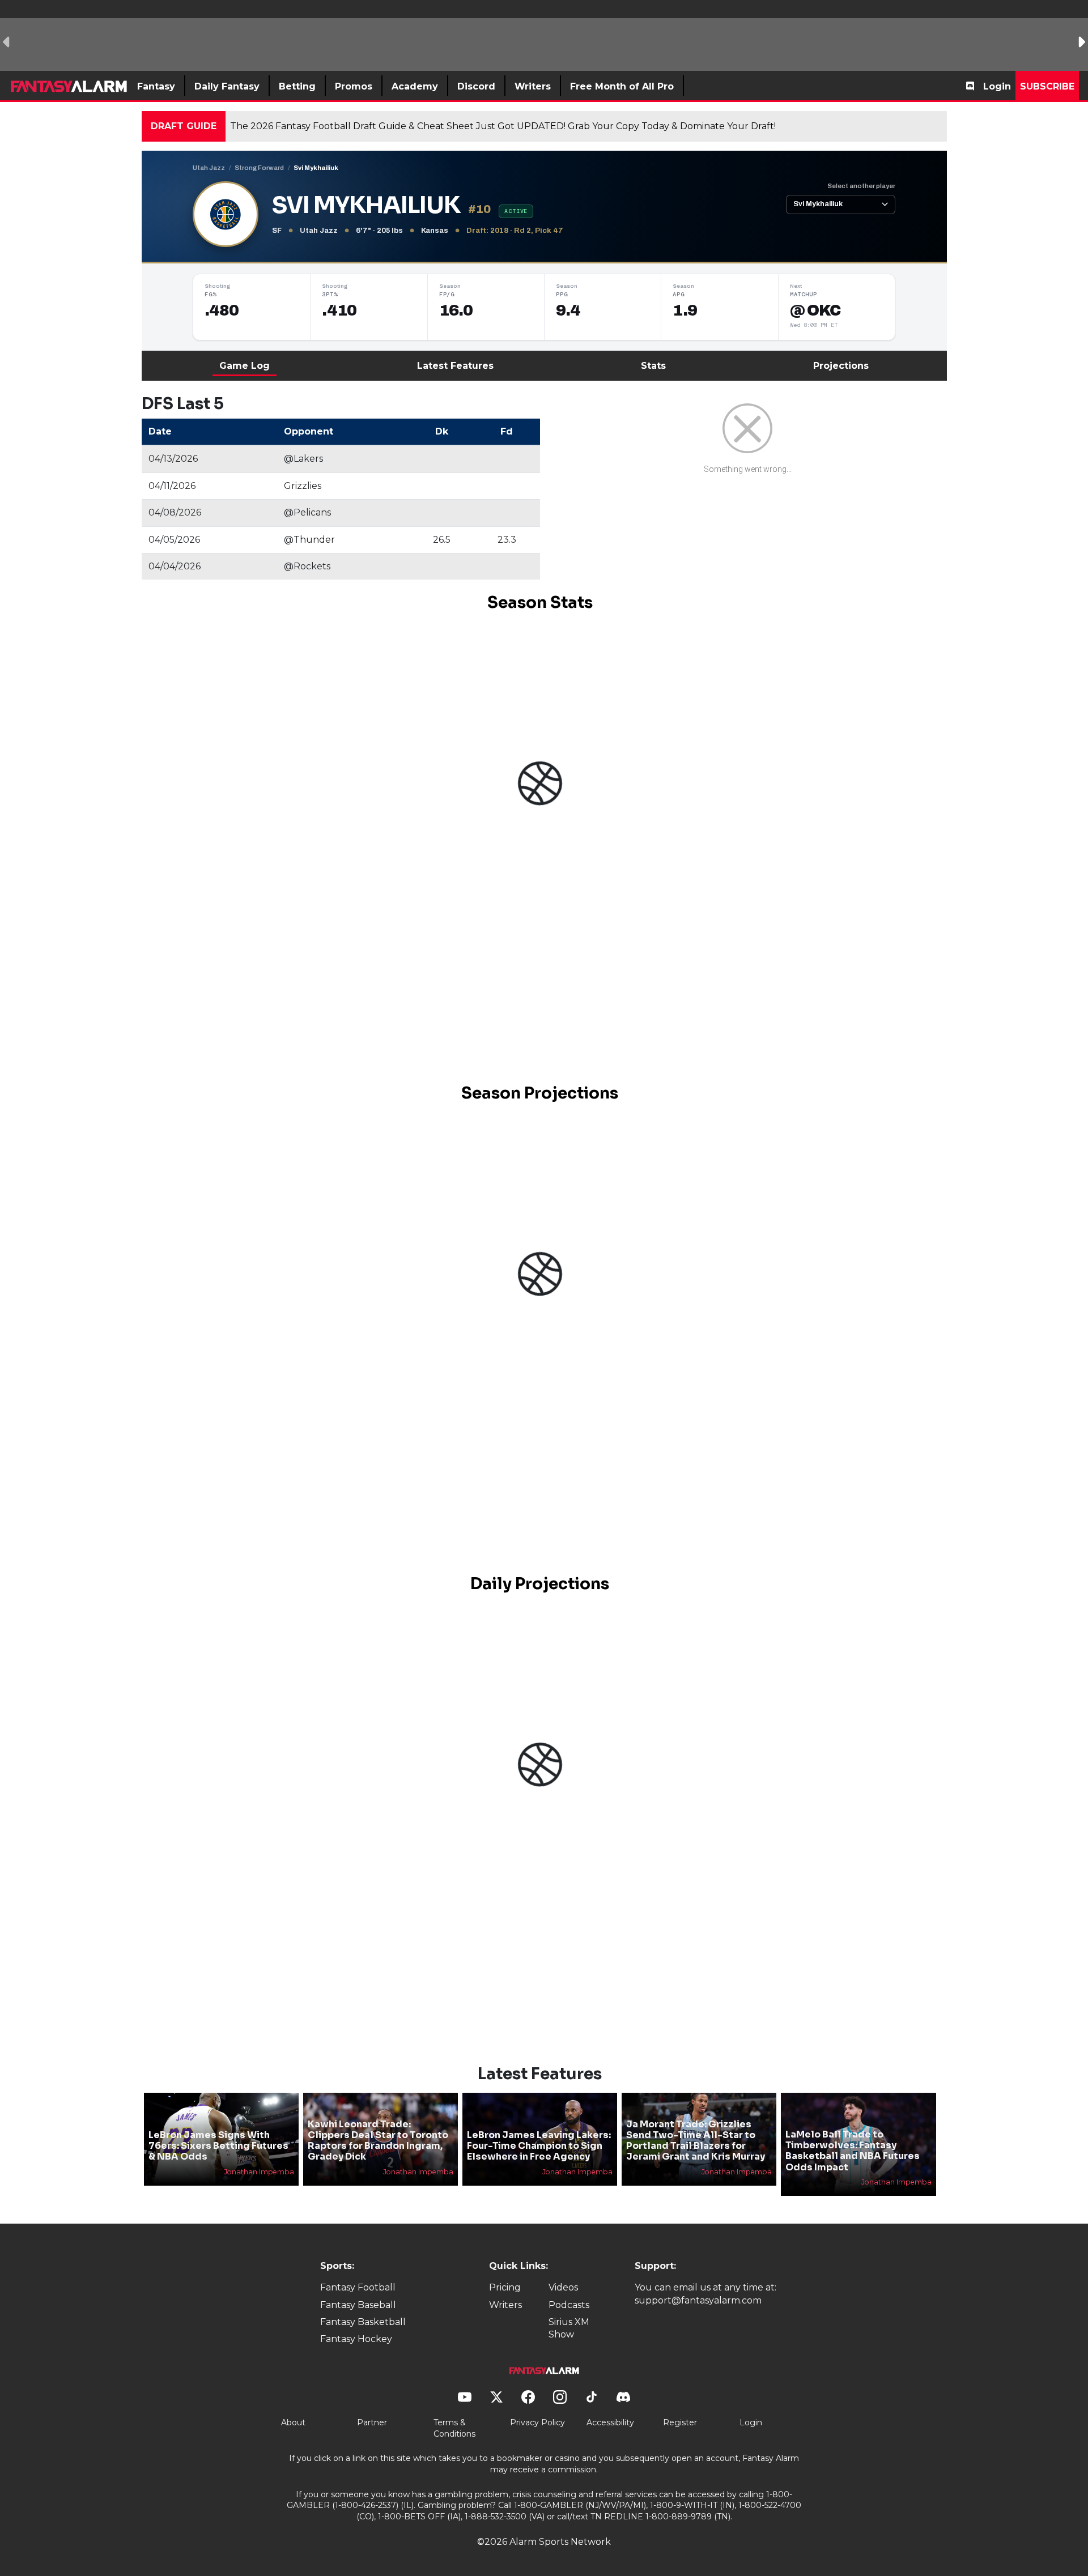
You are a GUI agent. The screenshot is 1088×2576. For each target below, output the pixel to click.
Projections (841, 366)
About (293, 2422)
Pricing (505, 2287)
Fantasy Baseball (358, 2305)
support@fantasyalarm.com (698, 2300)
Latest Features (455, 366)
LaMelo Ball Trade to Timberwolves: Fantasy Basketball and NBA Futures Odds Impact (853, 2151)
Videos (563, 2287)
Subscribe (1047, 86)
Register (680, 2422)
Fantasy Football (358, 2287)
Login (997, 86)
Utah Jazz (209, 168)
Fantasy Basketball (363, 2322)
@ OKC (816, 310)
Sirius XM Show (569, 2328)
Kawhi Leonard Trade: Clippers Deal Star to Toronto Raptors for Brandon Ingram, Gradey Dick (378, 2141)
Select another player (861, 186)
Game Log (245, 366)
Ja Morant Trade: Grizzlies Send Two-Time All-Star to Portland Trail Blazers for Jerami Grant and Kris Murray (696, 2141)
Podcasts (569, 2305)
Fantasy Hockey (356, 2339)
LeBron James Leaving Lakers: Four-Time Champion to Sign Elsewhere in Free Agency (539, 2146)
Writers (505, 2305)
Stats (653, 366)
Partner (372, 2422)
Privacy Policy (537, 2422)
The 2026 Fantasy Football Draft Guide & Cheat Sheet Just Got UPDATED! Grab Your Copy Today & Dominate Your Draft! (503, 126)
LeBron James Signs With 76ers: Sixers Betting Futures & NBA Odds (218, 2146)
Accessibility (610, 2422)
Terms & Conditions (454, 2428)
